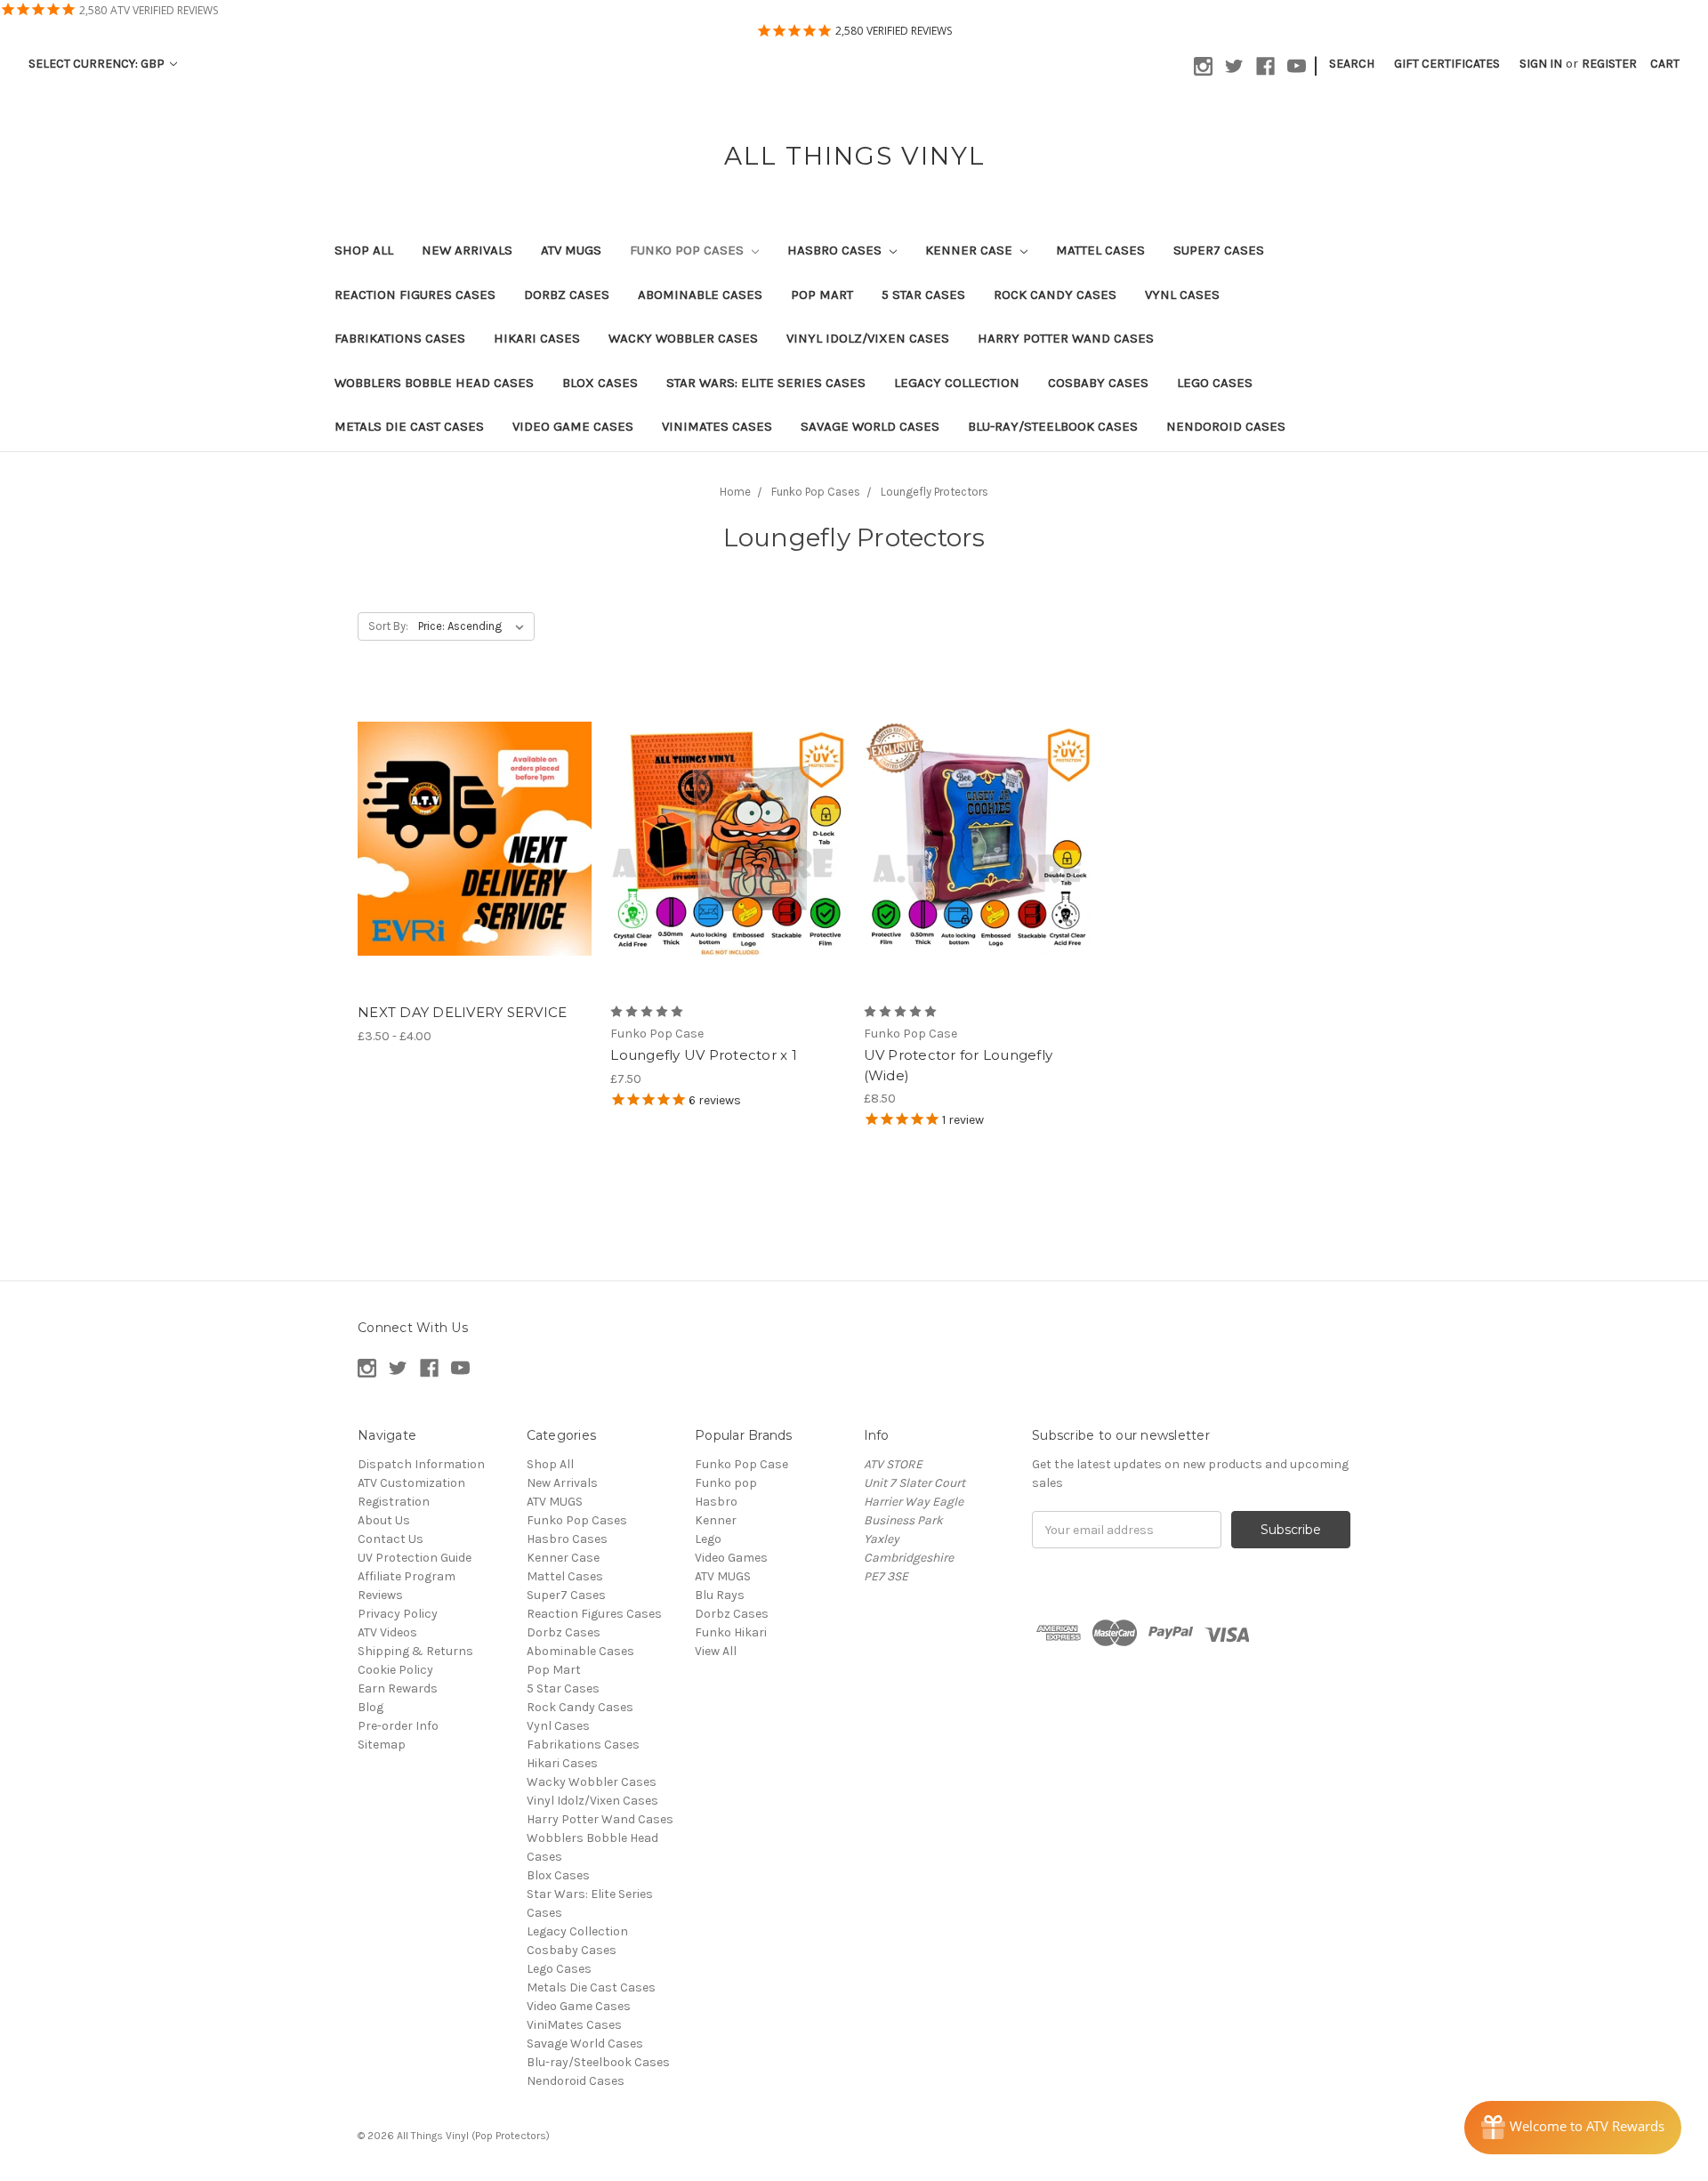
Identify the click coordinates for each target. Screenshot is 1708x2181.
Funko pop (726, 1483)
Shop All (364, 250)
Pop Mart (822, 295)
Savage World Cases (870, 426)
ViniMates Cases (717, 426)
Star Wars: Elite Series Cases (766, 383)
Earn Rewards (398, 1688)
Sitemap (382, 1745)
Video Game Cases (573, 426)
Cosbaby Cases (1098, 383)
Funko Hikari (731, 1632)
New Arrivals (467, 250)
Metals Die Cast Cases (409, 426)
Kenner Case (971, 250)
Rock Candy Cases (1055, 295)
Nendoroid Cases (1226, 426)
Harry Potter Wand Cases (1066, 338)
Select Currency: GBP (98, 64)
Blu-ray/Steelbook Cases (1053, 426)
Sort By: (388, 626)
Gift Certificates (1447, 64)
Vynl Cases (1182, 295)
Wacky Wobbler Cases (683, 338)
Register (1609, 64)
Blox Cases (600, 383)
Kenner (716, 1520)
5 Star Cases (923, 295)
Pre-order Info (398, 1726)
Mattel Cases (1100, 250)
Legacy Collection (957, 383)
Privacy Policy (398, 1614)
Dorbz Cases (567, 295)
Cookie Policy (395, 1670)
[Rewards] (1573, 2128)
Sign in (1541, 64)
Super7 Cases (1219, 250)
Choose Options (475, 854)
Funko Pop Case (741, 1464)
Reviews (380, 1595)
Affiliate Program (407, 1576)
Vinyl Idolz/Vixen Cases (868, 338)
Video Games (731, 1558)
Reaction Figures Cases (415, 295)
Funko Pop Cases (689, 250)
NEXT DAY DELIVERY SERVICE (462, 1012)
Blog (371, 1707)
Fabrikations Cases (400, 338)
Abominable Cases (700, 295)
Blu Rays (720, 1595)
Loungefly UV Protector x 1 (704, 1055)
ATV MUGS (571, 250)
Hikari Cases (537, 338)
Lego (708, 1539)
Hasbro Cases (836, 250)
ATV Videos (387, 1632)
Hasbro (716, 1502)
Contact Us (391, 1539)
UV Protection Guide (415, 1558)
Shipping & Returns (415, 1651)
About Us (384, 1520)
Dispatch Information (421, 1464)
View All (716, 1651)
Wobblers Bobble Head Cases (434, 383)
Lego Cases (1215, 383)
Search (1352, 64)
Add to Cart (727, 854)
